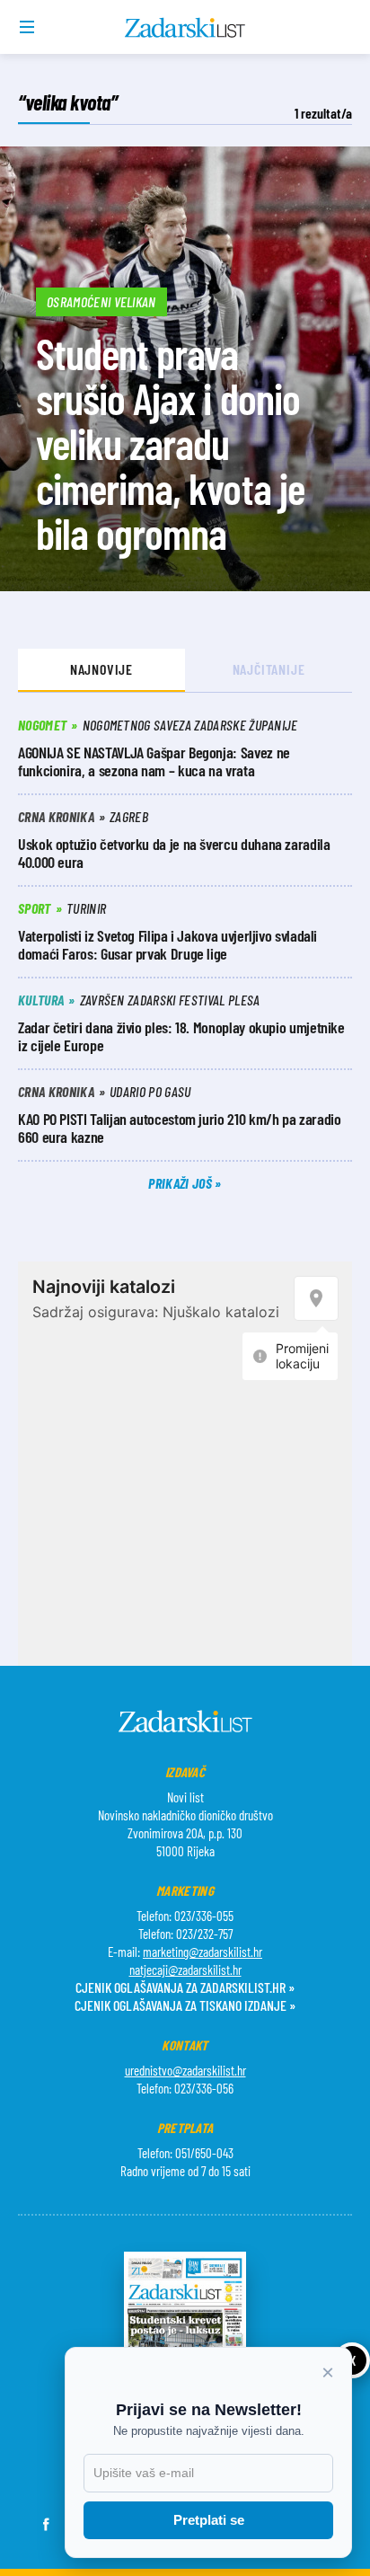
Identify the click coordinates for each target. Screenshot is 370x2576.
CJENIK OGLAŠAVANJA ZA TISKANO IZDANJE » (185, 2005)
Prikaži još (181, 1183)
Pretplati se (209, 2520)
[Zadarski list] (185, 28)
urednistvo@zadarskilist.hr (185, 2070)
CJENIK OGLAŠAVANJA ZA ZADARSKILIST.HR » (185, 1987)
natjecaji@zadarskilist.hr (185, 1970)
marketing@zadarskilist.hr (203, 1952)
